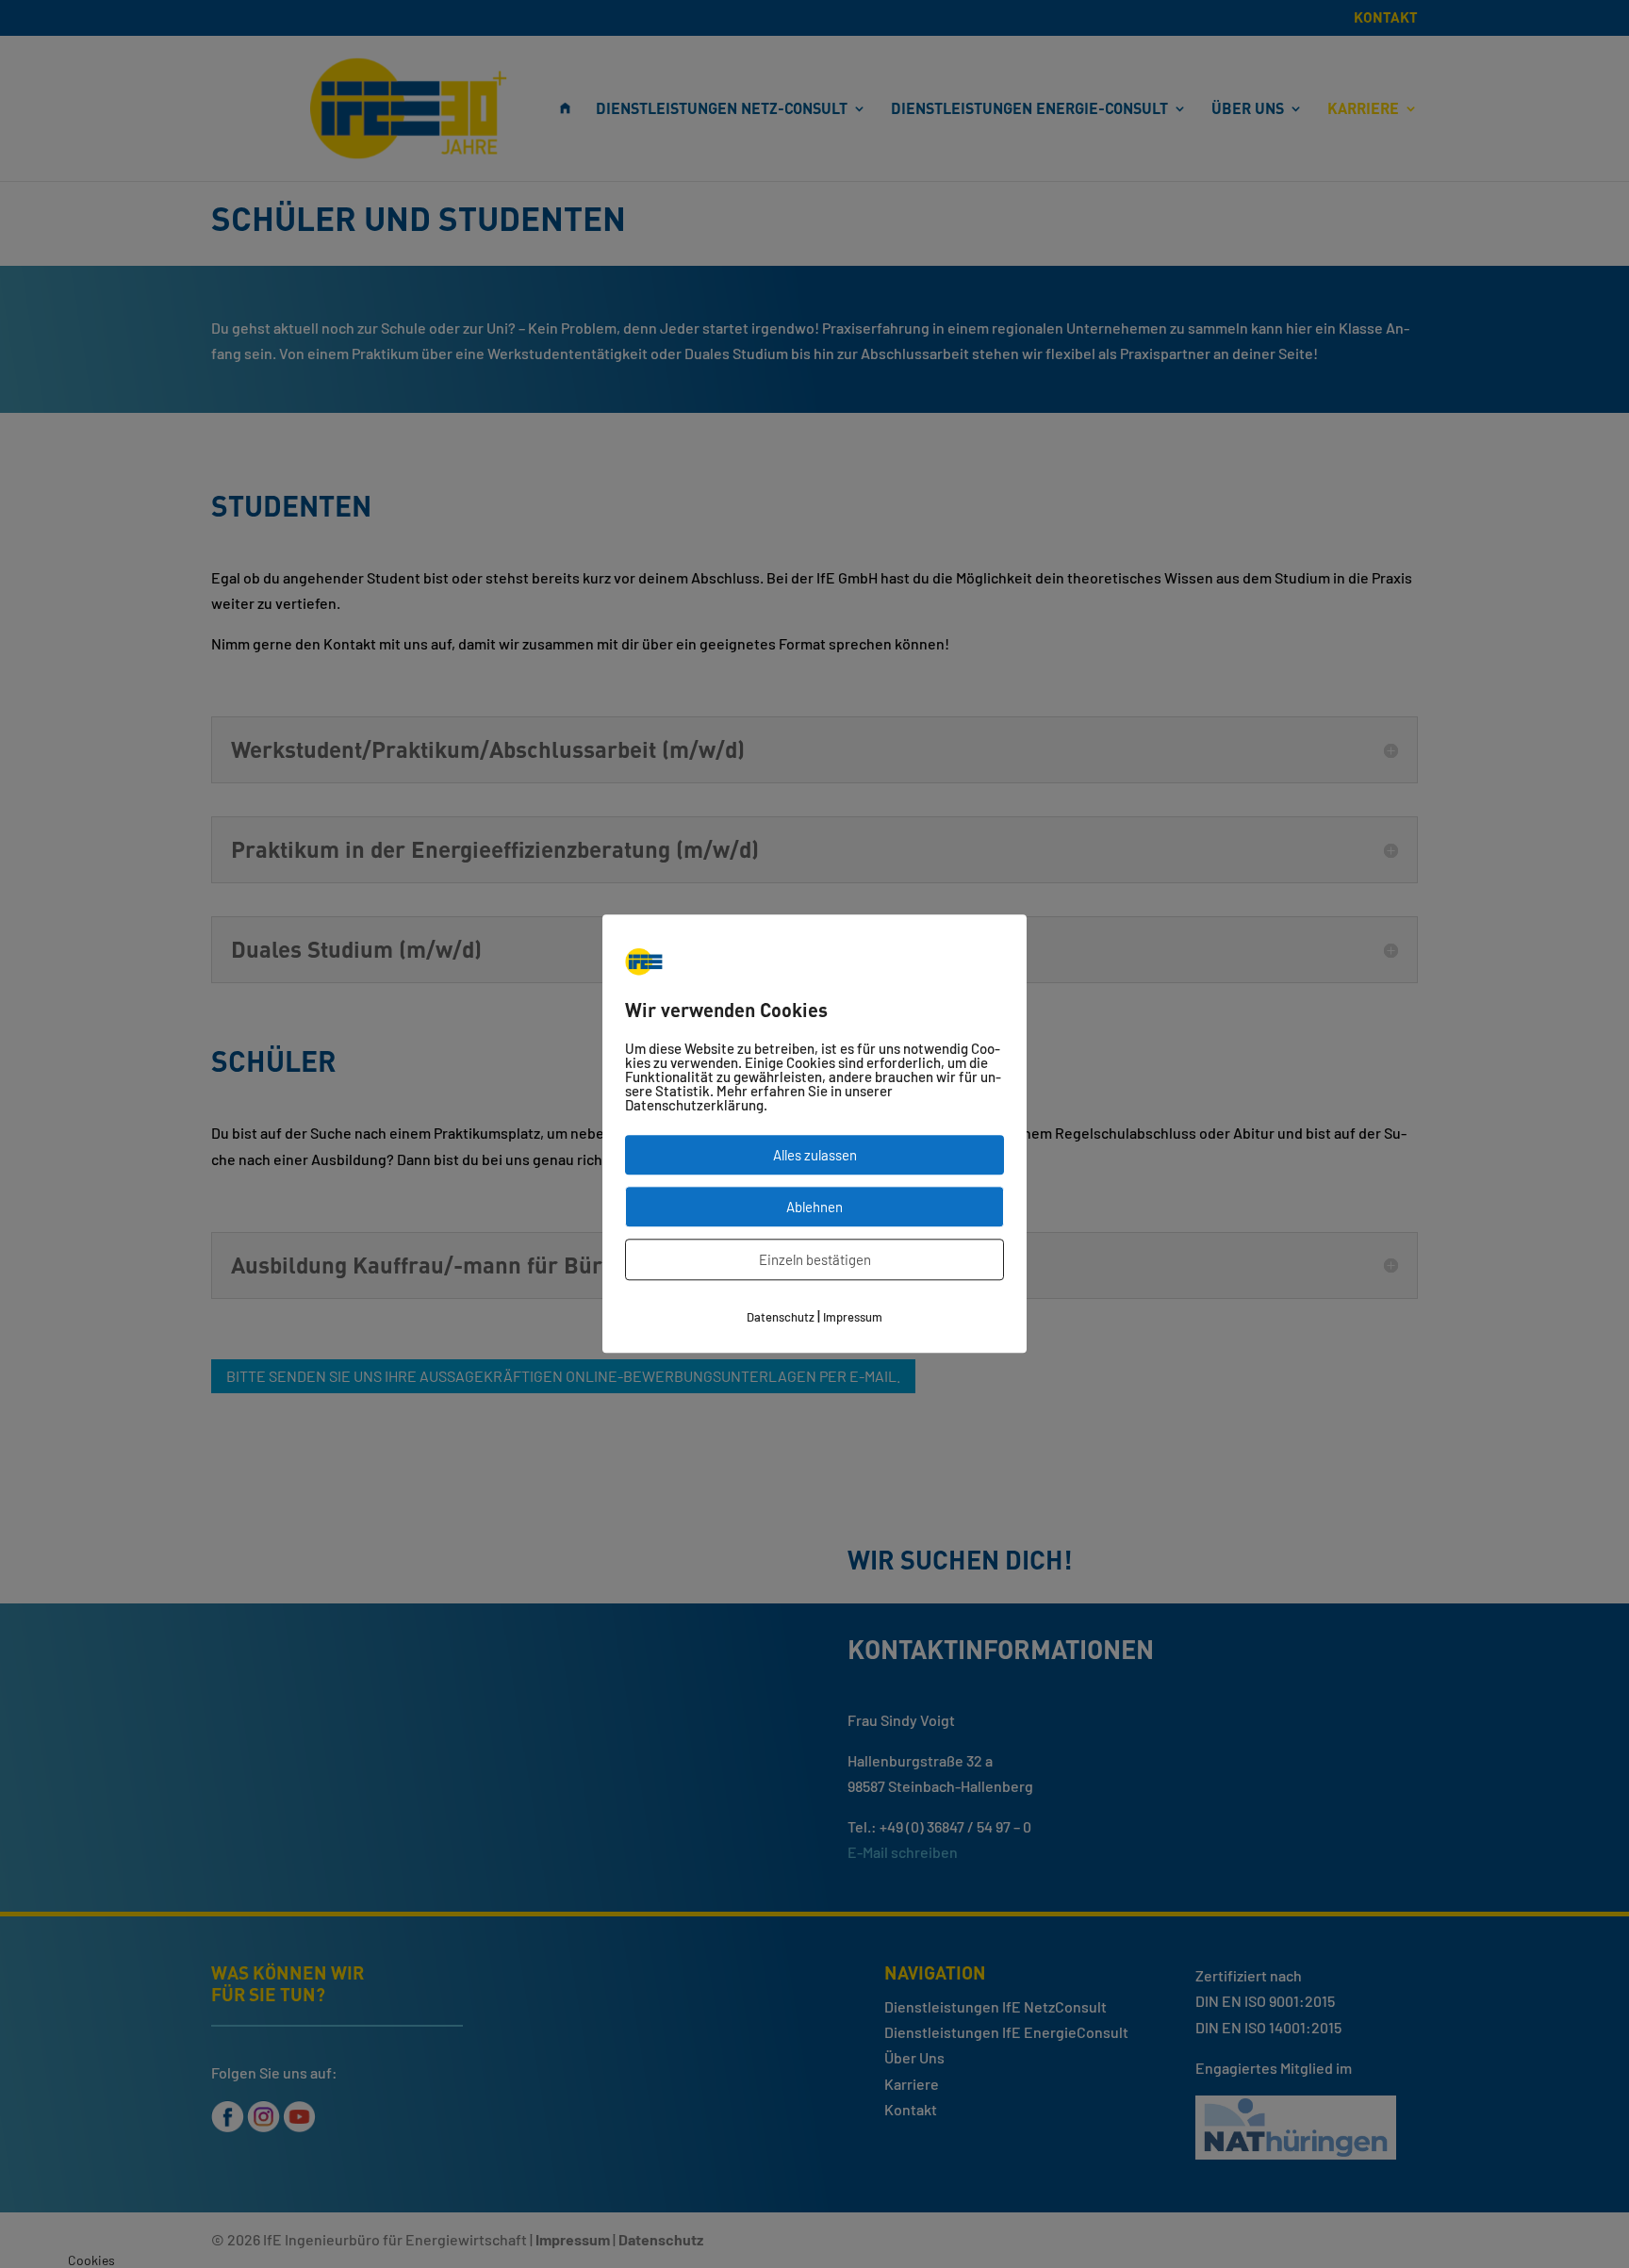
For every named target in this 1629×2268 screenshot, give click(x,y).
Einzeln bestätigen (815, 1260)
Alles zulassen (815, 1156)
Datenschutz (781, 1318)
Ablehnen (814, 1208)
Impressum (853, 1318)
